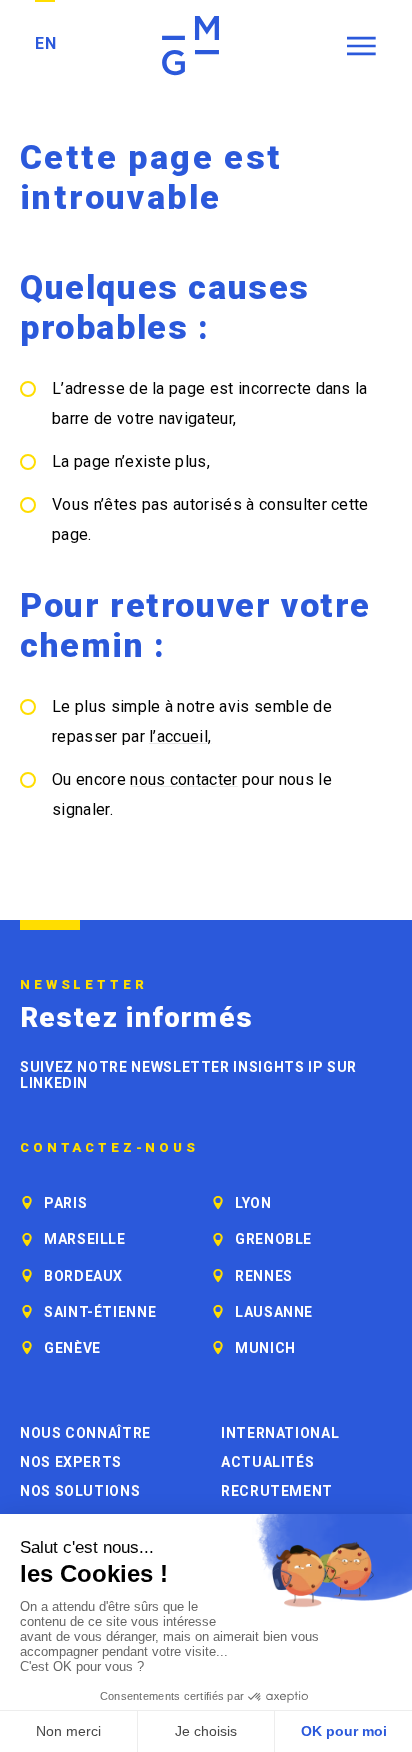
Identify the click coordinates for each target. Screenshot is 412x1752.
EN (45, 43)
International (280, 1433)
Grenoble (273, 1239)
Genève (72, 1348)
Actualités (267, 1462)
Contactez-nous (109, 1148)
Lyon (253, 1203)
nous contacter (183, 779)
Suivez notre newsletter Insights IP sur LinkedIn (188, 1075)
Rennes (264, 1276)
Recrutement (277, 1491)
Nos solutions (80, 1491)
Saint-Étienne (100, 1312)
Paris (65, 1203)
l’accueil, (180, 736)
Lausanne (274, 1312)
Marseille (85, 1239)
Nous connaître (85, 1433)
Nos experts (71, 1462)
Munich (265, 1348)
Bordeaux (83, 1276)
